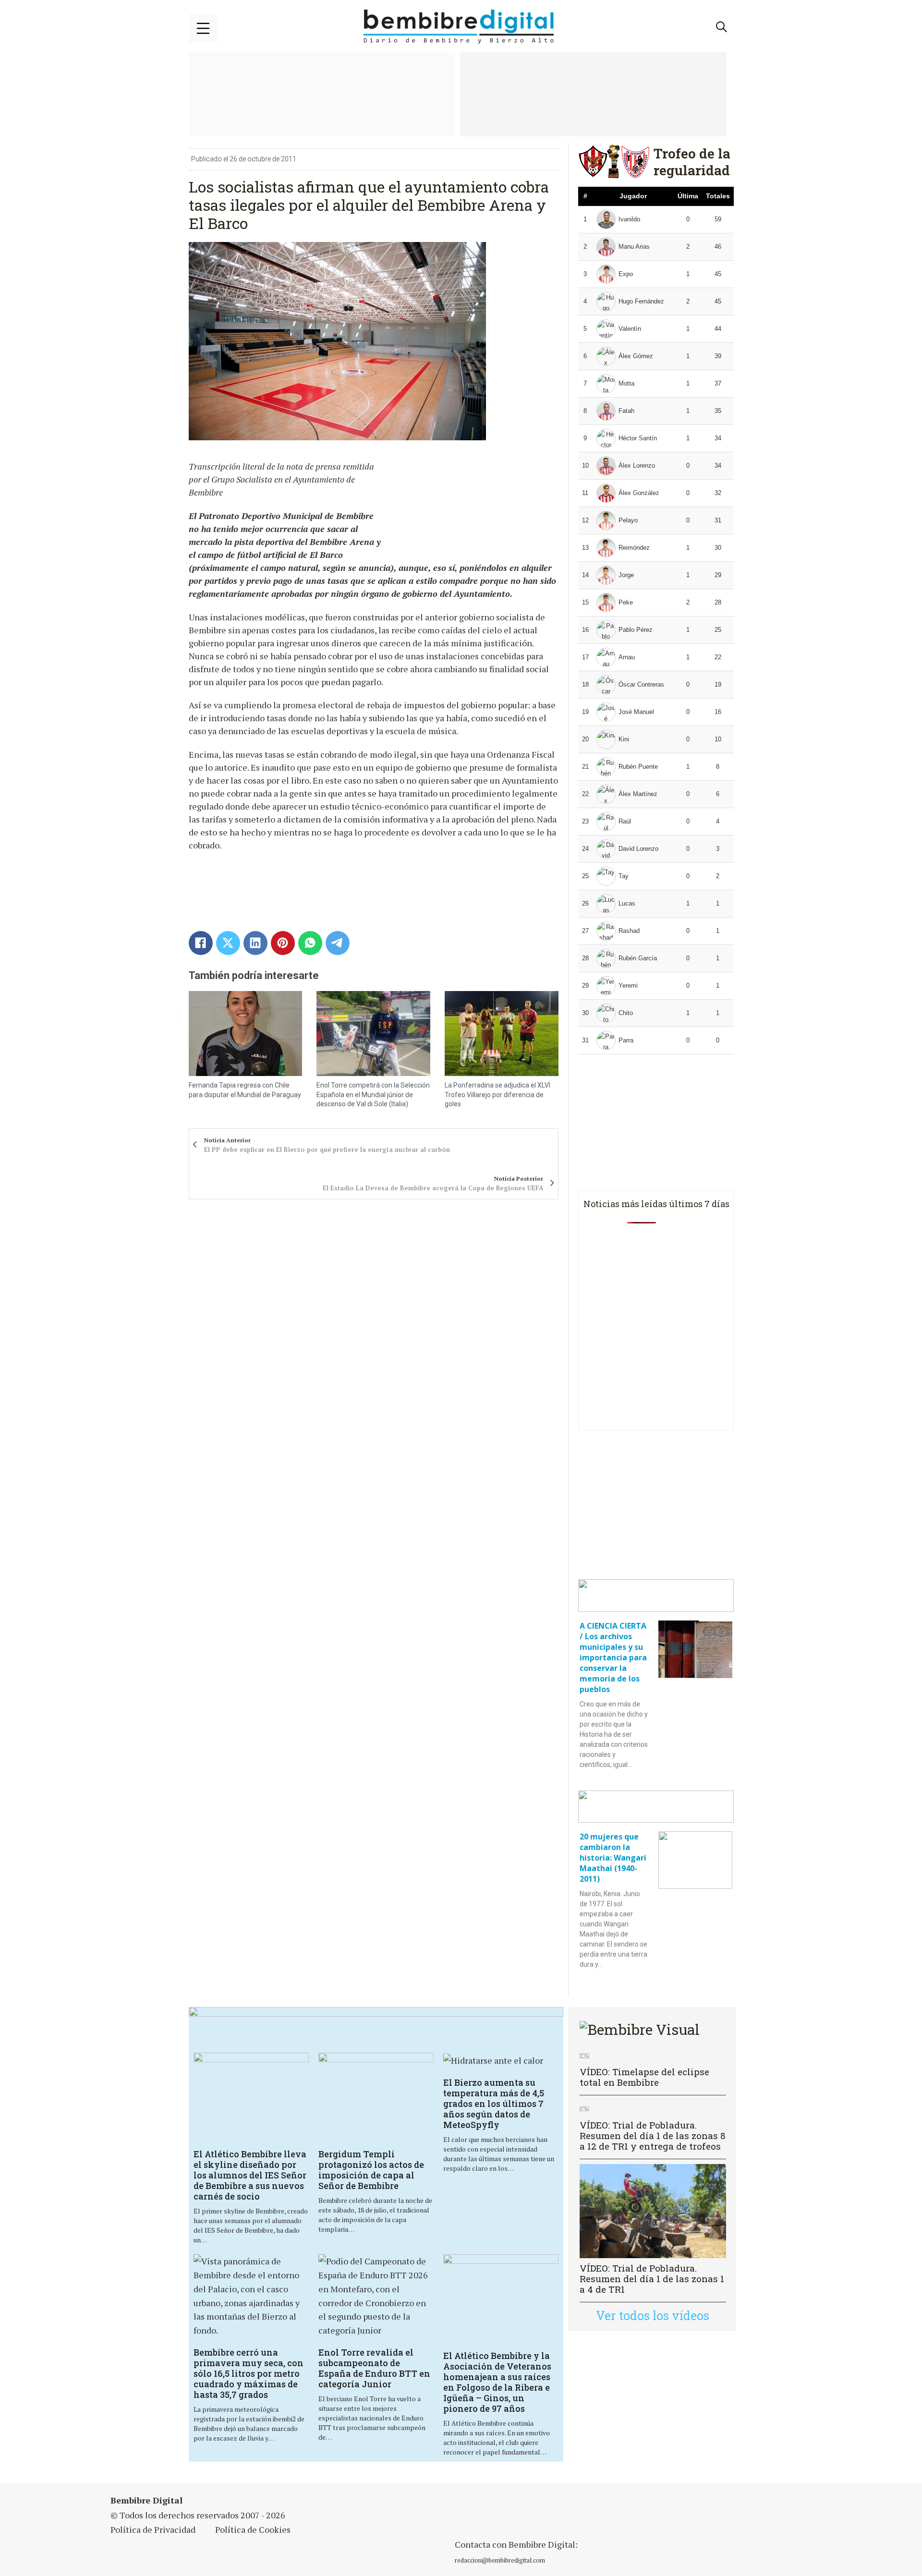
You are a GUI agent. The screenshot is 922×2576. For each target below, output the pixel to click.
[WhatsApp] (310, 943)
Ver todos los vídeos (653, 2316)
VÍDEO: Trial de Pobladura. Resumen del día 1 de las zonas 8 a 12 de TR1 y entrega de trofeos (653, 2135)
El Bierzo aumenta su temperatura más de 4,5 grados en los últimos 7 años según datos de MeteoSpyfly (494, 2104)
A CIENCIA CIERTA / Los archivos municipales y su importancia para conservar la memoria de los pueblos (613, 1657)
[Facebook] (201, 943)
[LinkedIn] (255, 943)
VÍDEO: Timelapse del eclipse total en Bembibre (644, 2077)
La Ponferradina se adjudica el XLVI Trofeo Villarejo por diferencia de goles (497, 1094)
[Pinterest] (283, 943)
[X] (228, 943)
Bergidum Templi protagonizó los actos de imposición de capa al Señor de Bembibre (371, 2170)
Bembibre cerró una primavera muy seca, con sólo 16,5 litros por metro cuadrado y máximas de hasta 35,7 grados (249, 2373)
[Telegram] (338, 943)
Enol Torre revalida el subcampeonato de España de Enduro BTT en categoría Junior (374, 2368)
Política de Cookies (253, 2529)
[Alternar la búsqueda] (722, 27)
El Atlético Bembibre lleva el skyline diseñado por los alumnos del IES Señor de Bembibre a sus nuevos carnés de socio (250, 2175)
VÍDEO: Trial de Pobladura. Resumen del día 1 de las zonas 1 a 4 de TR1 (652, 2279)
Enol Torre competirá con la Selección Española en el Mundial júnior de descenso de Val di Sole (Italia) (373, 1094)
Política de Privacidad (153, 2529)
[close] (203, 28)
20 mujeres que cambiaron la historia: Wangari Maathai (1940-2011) (613, 1858)
